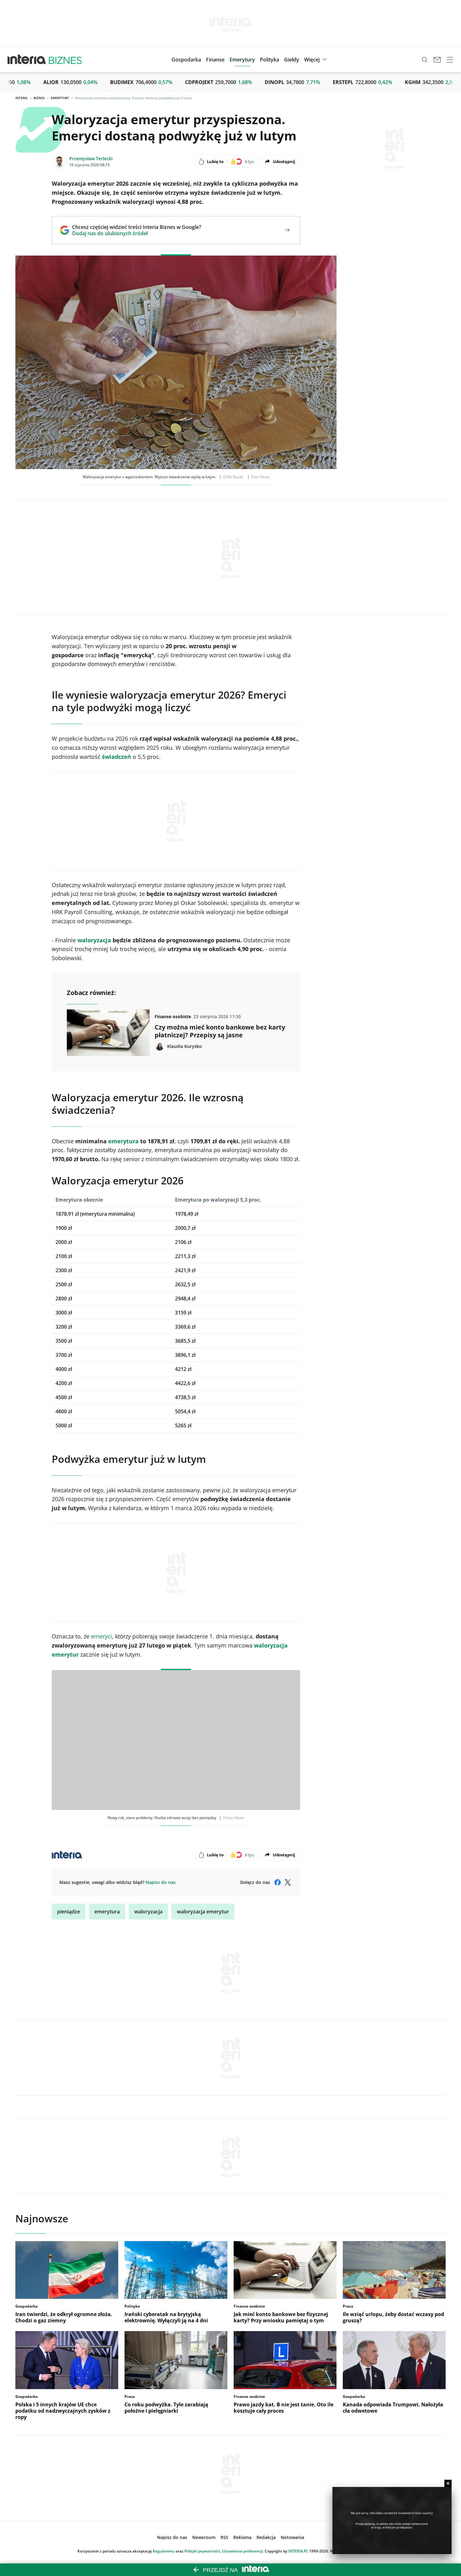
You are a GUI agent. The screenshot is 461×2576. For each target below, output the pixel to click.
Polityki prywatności (202, 2551)
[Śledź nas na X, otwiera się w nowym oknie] (288, 1882)
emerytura (107, 1912)
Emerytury (60, 98)
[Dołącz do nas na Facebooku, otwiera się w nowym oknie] (278, 1882)
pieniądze (69, 1912)
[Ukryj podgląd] (448, 2483)
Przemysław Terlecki (91, 159)
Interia (21, 98)
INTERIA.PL (298, 2551)
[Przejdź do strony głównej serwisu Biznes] (65, 60)
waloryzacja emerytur (203, 1912)
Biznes (39, 98)
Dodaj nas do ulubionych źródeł (137, 233)
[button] (292, 60)
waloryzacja (148, 1912)
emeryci (101, 1636)
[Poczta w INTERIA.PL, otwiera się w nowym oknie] (437, 60)
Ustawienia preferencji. (243, 2551)
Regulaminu (164, 2551)
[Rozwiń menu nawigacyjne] (450, 60)
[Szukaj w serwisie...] (425, 60)
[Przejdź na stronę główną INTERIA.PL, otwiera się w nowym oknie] (27, 60)
